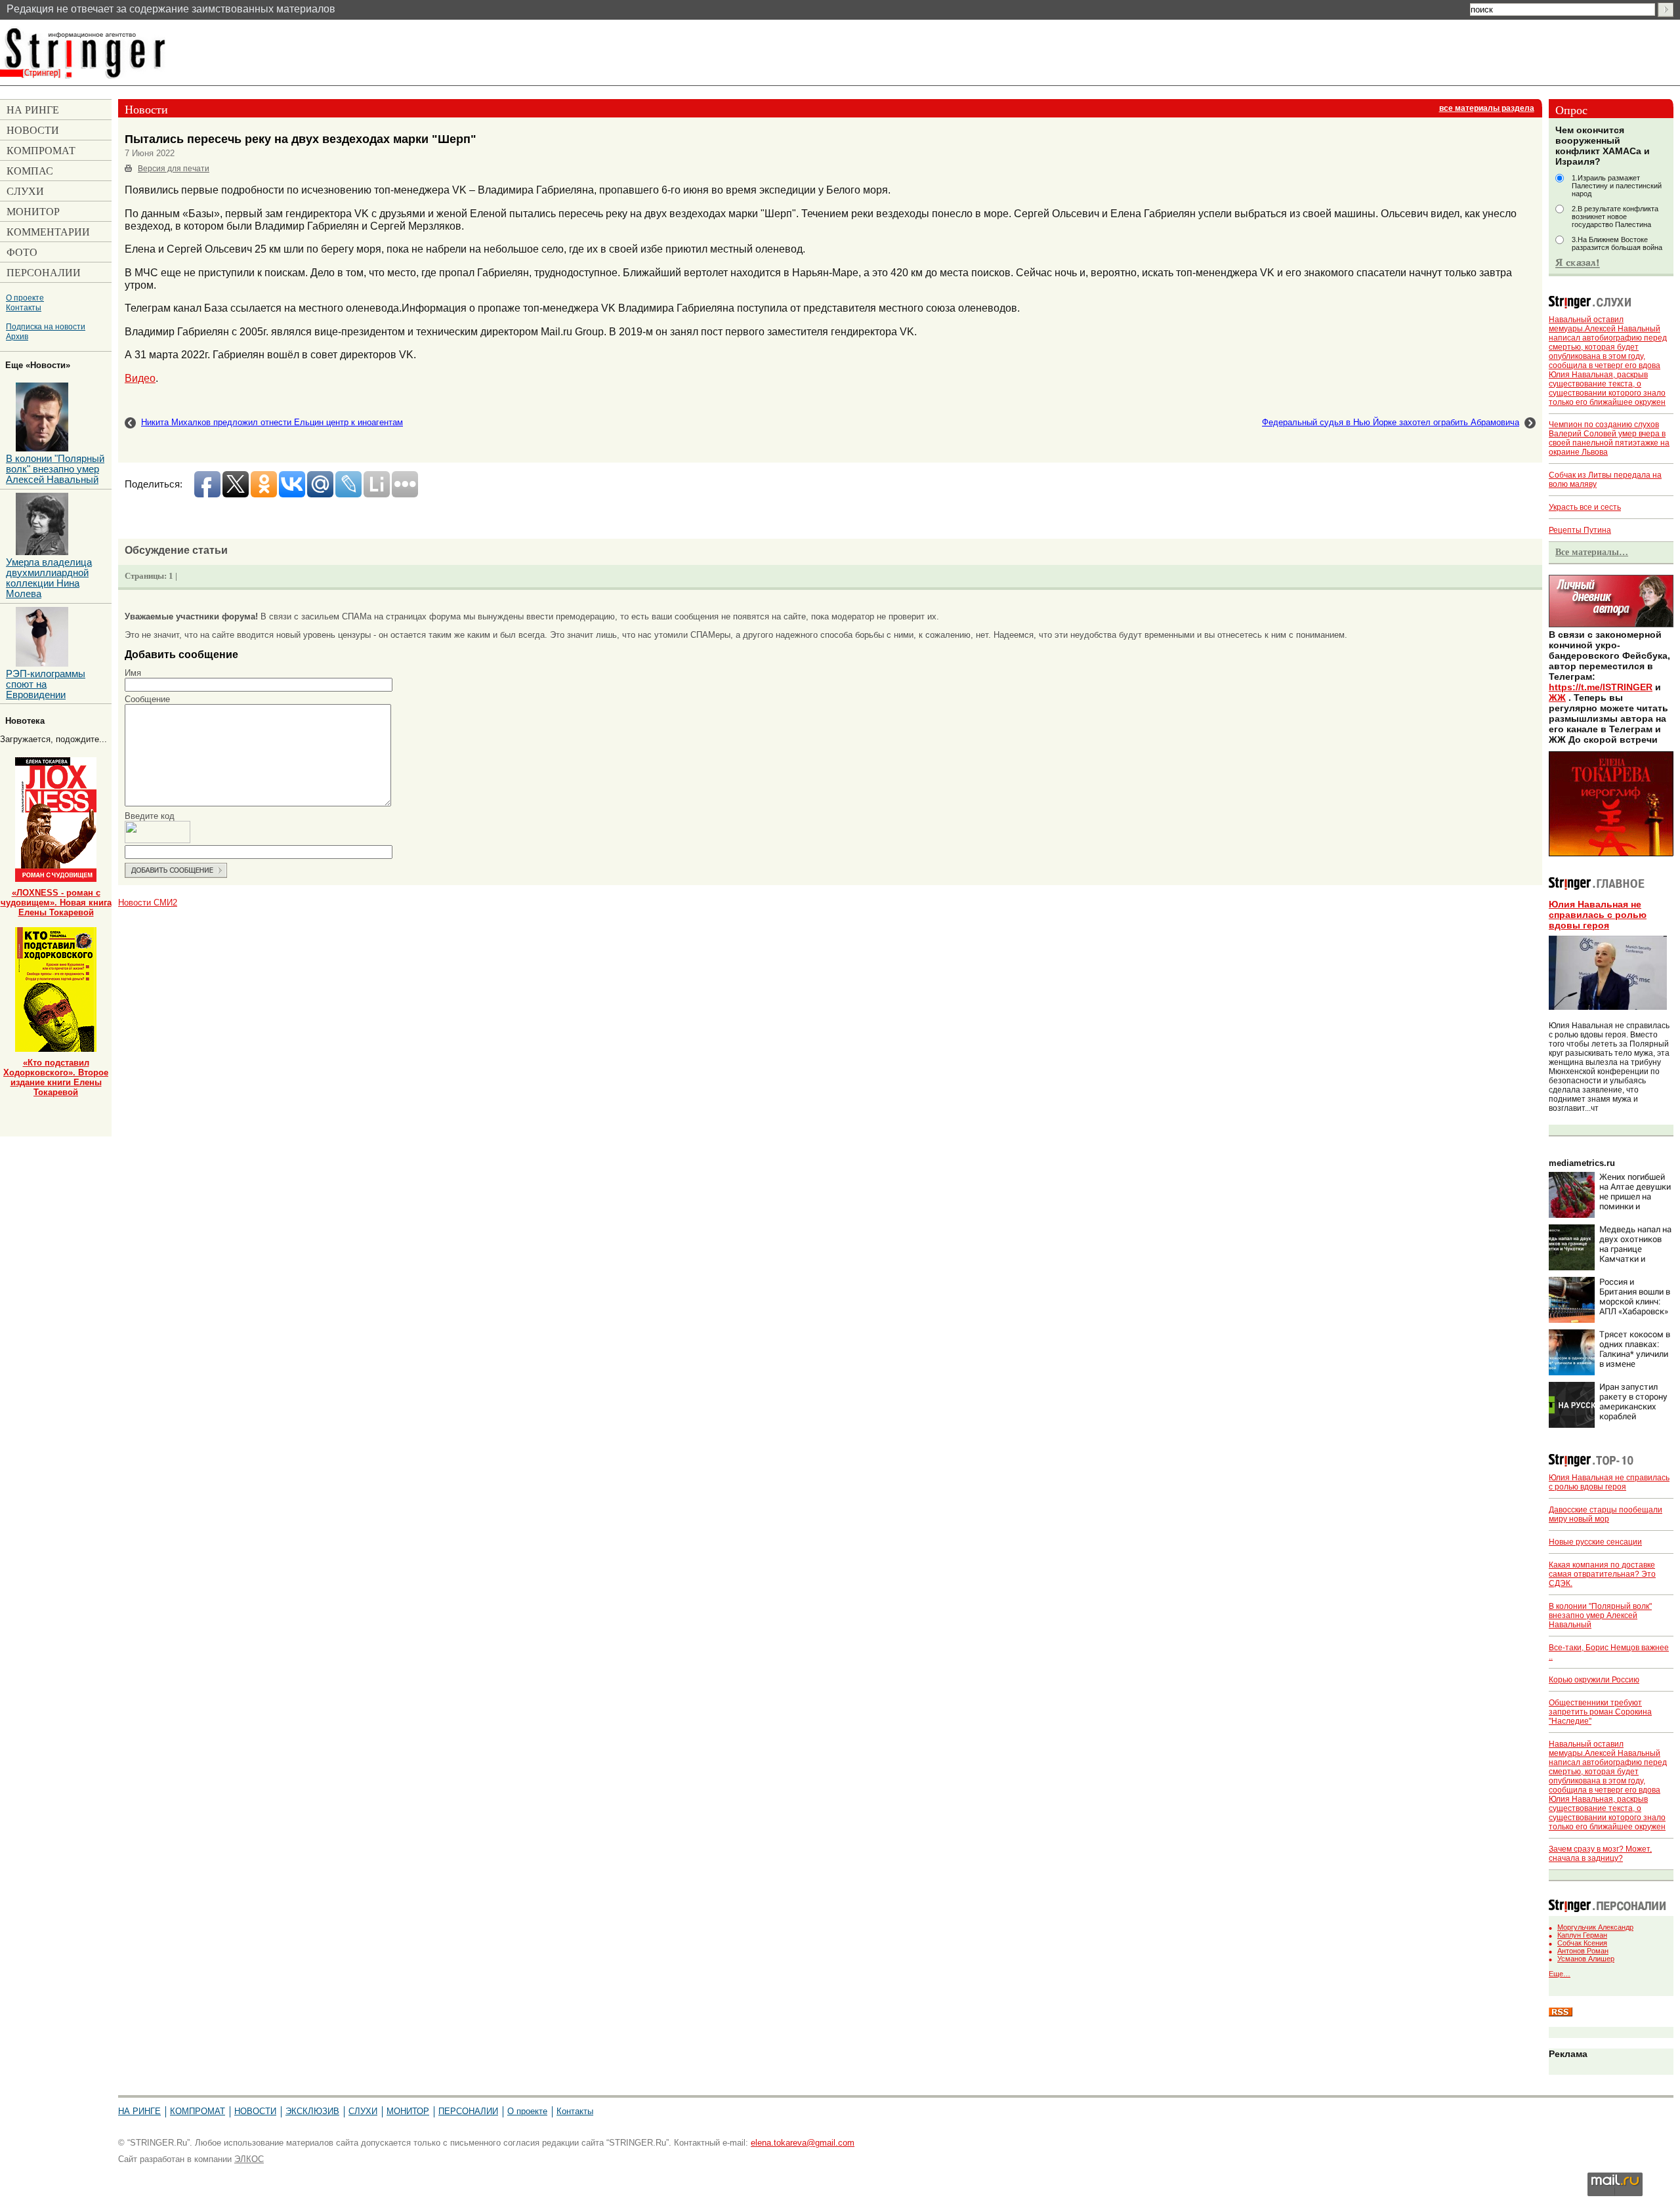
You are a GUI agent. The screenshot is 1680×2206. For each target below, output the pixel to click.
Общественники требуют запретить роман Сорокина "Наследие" (1600, 1712)
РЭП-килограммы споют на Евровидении (46, 684)
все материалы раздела (1487, 108)
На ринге (139, 2111)
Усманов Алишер (1586, 1959)
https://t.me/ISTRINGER (1601, 687)
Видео (140, 378)
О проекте (25, 298)
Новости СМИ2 (148, 903)
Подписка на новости (46, 326)
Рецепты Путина (1580, 530)
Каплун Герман (1582, 1935)
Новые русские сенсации (1595, 1542)
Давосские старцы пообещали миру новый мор (1606, 1514)
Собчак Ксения (1582, 1943)
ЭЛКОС (249, 2159)
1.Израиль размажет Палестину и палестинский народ (1617, 186)
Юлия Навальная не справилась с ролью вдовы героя (1598, 915)
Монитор (408, 2111)
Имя (133, 673)
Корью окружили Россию (1594, 1680)
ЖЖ (1557, 697)
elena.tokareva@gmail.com (803, 2143)
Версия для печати (174, 169)
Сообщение (147, 699)
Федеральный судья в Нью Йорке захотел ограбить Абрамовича (1391, 422)
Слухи (363, 2111)
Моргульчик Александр (1595, 1927)
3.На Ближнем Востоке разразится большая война (1617, 243)
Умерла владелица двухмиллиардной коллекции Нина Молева (49, 578)
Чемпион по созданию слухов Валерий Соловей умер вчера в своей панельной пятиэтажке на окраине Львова (1609, 438)
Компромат (198, 2111)
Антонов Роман (1583, 1951)
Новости (255, 2111)
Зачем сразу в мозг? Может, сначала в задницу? (1600, 1854)
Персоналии (468, 2111)
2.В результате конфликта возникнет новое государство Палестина (1615, 217)
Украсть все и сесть (1585, 507)
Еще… (1560, 1974)
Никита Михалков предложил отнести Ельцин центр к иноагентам (272, 422)
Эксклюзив (312, 2111)
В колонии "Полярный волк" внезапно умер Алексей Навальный (1600, 1615)
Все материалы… (1592, 552)
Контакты (24, 307)
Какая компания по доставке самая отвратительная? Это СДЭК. (1602, 1574)
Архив (17, 336)
